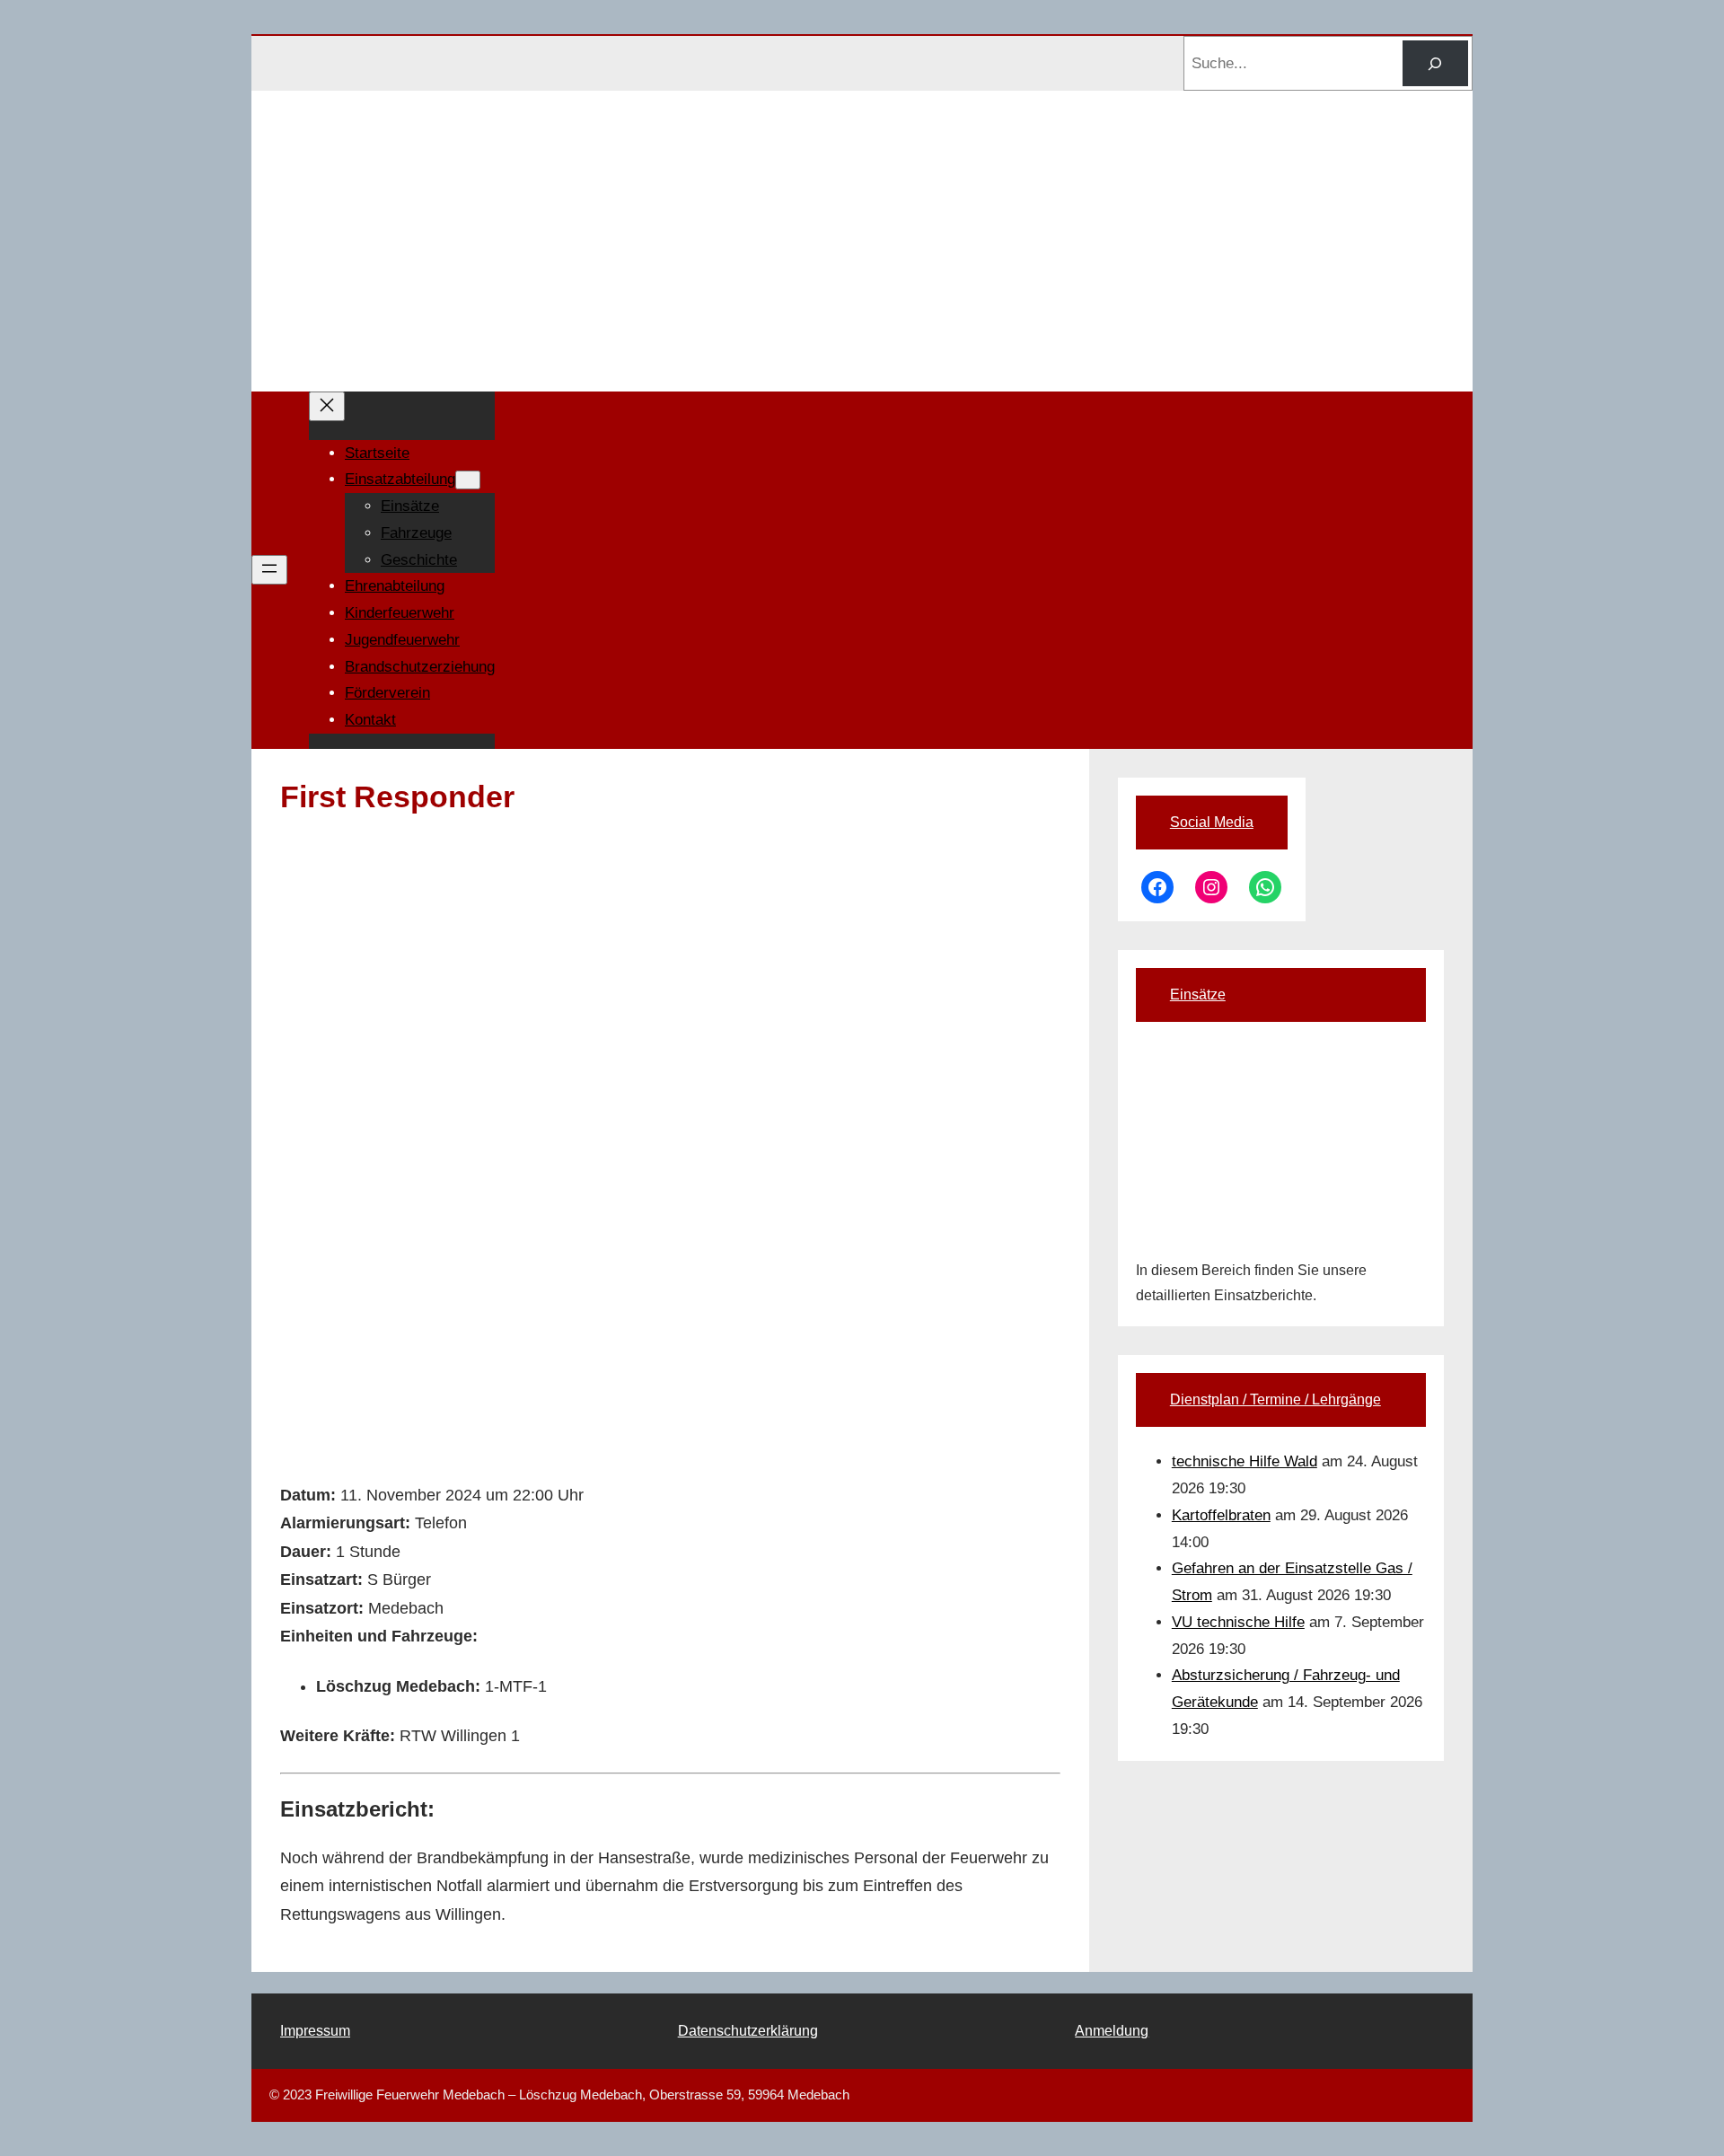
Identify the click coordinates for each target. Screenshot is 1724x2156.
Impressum (315, 2031)
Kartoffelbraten (1221, 1515)
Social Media (1212, 822)
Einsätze (1198, 994)
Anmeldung (1112, 2031)
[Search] (1435, 63)
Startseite (377, 453)
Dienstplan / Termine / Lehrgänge (1275, 1399)
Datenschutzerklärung (748, 2031)
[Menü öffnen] (269, 570)
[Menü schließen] (327, 406)
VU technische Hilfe (1238, 1622)
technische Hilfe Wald (1245, 1461)
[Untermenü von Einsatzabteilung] (468, 480)
